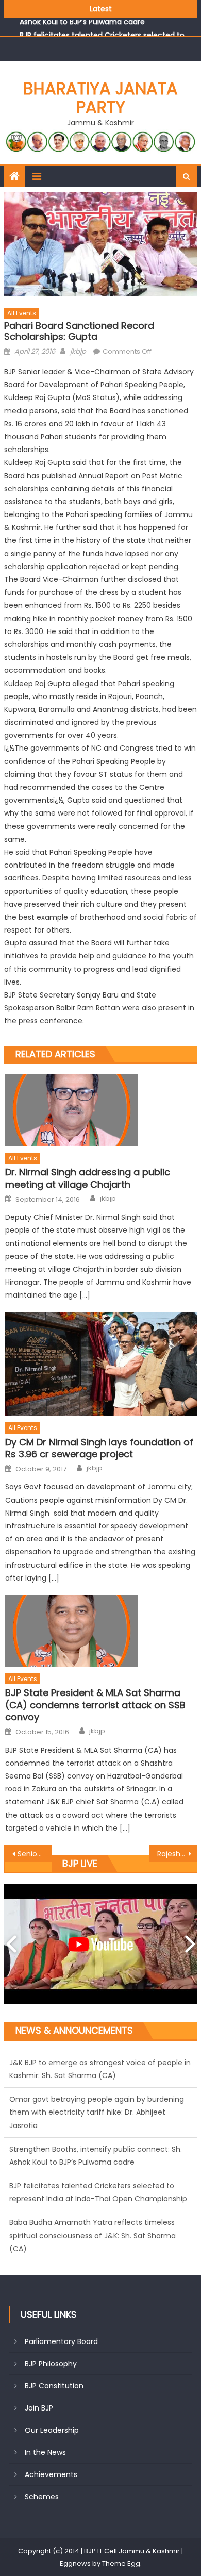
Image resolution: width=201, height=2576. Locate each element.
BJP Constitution (54, 2386)
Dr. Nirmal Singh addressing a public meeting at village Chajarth (88, 1178)
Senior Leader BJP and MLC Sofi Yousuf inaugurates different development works (35, 1854)
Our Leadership (52, 2430)
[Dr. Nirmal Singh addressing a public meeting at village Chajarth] (101, 1110)
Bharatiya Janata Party (100, 98)
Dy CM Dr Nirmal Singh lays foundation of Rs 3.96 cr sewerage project (99, 1448)
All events (22, 313)
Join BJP (39, 2408)
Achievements (51, 2474)
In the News (45, 2452)
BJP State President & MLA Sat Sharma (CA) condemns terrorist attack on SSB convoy (95, 1705)
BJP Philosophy (51, 2364)
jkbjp (78, 351)
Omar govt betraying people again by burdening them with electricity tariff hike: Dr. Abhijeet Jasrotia (97, 2090)
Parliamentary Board (61, 2341)
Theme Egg (121, 2563)
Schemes (42, 2497)
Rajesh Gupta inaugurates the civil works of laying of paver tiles (177, 1854)
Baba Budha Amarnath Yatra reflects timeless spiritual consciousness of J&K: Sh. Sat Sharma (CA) (93, 2214)
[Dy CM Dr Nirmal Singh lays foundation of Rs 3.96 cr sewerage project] (101, 1364)
